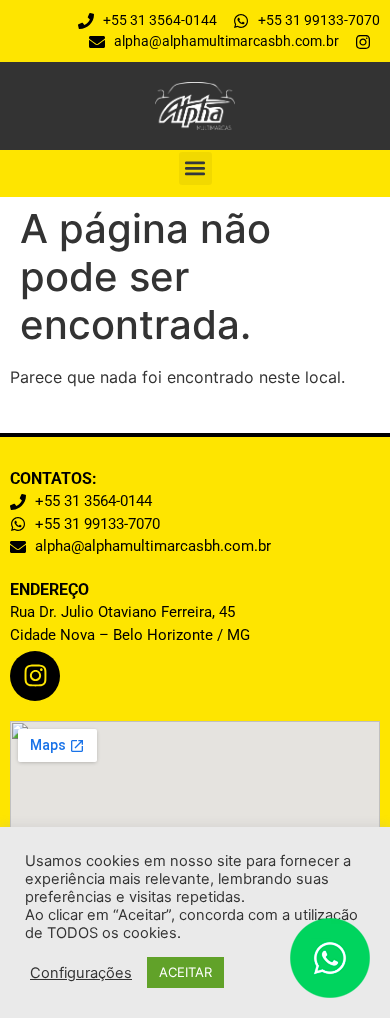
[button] (195, 168)
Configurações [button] (81, 973)
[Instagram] (35, 676)
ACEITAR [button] (185, 972)
